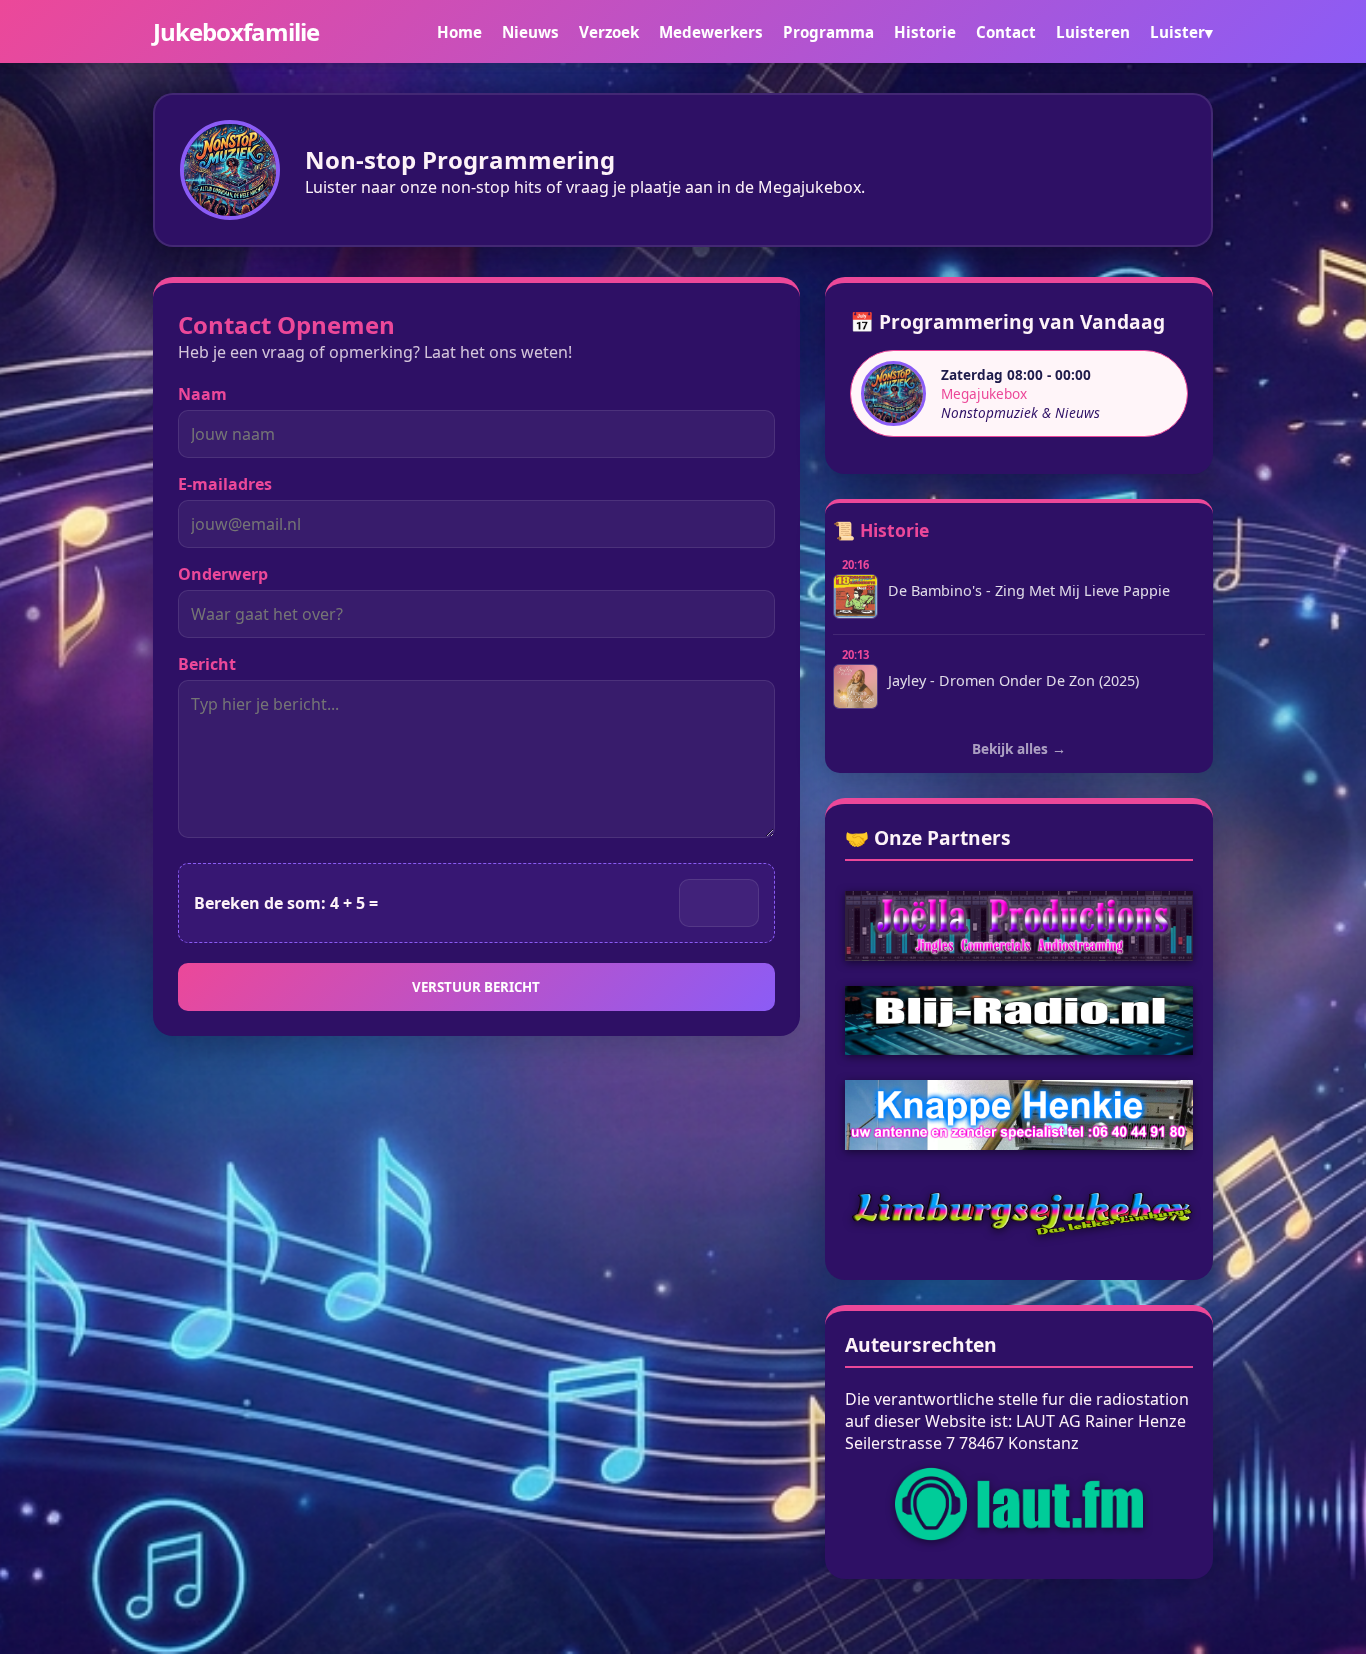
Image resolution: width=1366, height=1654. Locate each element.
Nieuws (530, 32)
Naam (202, 394)
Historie (925, 32)
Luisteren (1093, 32)
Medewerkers (711, 32)
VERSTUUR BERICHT (476, 987)
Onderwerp (223, 574)
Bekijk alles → (1019, 748)
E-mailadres (225, 484)
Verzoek (609, 32)
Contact (1006, 32)
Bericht (207, 664)
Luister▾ (1181, 32)
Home (459, 32)
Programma (828, 32)
